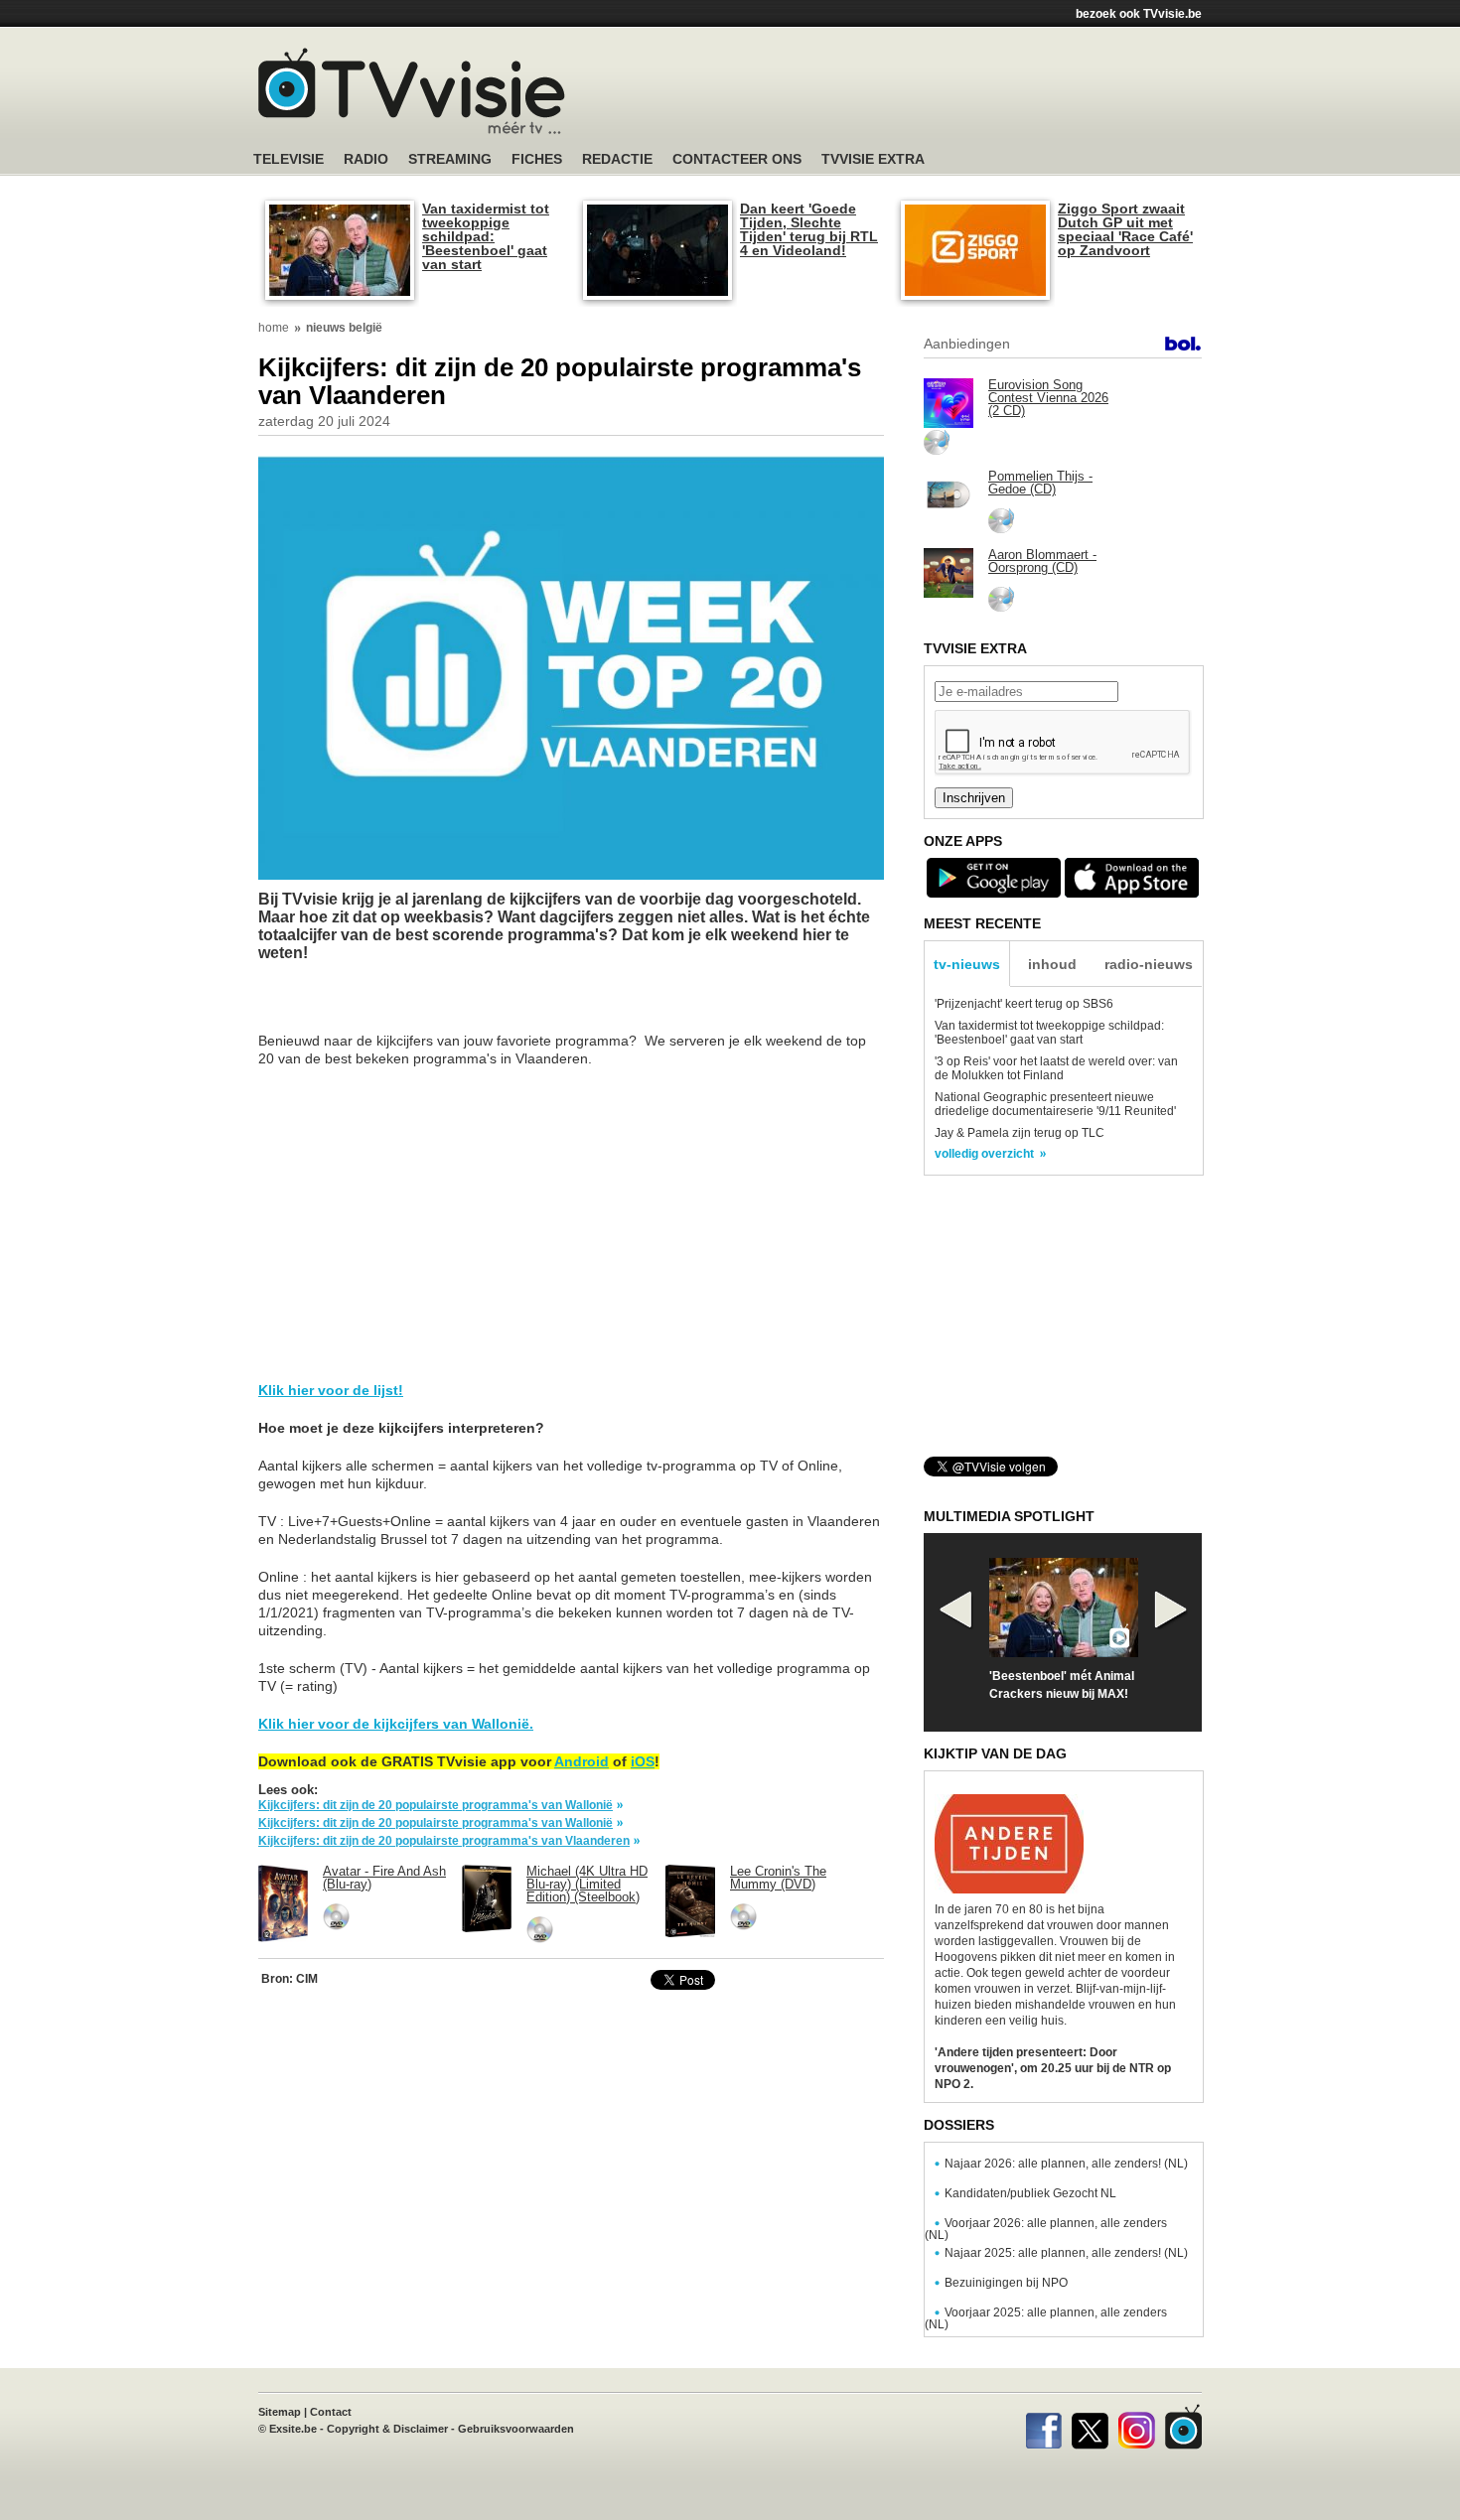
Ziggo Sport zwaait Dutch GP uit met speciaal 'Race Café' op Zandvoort (1125, 229)
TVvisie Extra (873, 159)
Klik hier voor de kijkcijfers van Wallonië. (396, 1724)
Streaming (450, 159)
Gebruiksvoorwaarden (516, 2429)
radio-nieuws (1149, 964)
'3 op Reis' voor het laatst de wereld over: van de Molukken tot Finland (1056, 1068)
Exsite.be (293, 2429)
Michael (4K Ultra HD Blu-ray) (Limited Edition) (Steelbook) (587, 1884)
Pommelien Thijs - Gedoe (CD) (1040, 483)
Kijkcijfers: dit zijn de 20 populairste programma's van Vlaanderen (444, 1841)
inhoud (1052, 964)
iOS (643, 1761)
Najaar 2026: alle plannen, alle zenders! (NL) (1066, 2164)
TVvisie (1183, 2427)
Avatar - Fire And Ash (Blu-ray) (384, 1878)
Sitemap (280, 2412)
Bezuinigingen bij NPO (1006, 2283)
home (274, 328)
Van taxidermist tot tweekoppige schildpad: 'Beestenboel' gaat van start (486, 236)
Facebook (1043, 2427)
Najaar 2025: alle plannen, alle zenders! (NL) (1066, 2253)
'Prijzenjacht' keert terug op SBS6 (1024, 1004)
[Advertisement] (919, 94)
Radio (366, 159)
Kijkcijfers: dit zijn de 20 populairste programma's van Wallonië (436, 1805)
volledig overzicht (984, 1154)
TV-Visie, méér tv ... (412, 91)
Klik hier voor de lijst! (331, 1390)
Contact (331, 2412)
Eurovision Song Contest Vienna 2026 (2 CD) (1048, 398)
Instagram (1137, 2427)
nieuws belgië (344, 328)
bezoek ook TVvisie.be (1139, 14)
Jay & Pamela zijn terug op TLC (1020, 1133)
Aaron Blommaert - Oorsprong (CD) (1042, 561)
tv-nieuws (967, 964)
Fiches (537, 159)
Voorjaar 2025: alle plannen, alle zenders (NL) (1046, 2318)
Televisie (289, 159)
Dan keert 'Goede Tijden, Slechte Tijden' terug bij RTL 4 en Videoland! (809, 229)
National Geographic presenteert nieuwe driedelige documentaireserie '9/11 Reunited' (1055, 1104)
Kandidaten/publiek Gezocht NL (1030, 2193)
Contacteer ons (737, 159)
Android (582, 1761)
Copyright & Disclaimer (387, 2429)
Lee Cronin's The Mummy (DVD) (778, 1878)
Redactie (617, 159)
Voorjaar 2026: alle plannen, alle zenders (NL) (1046, 2229)
